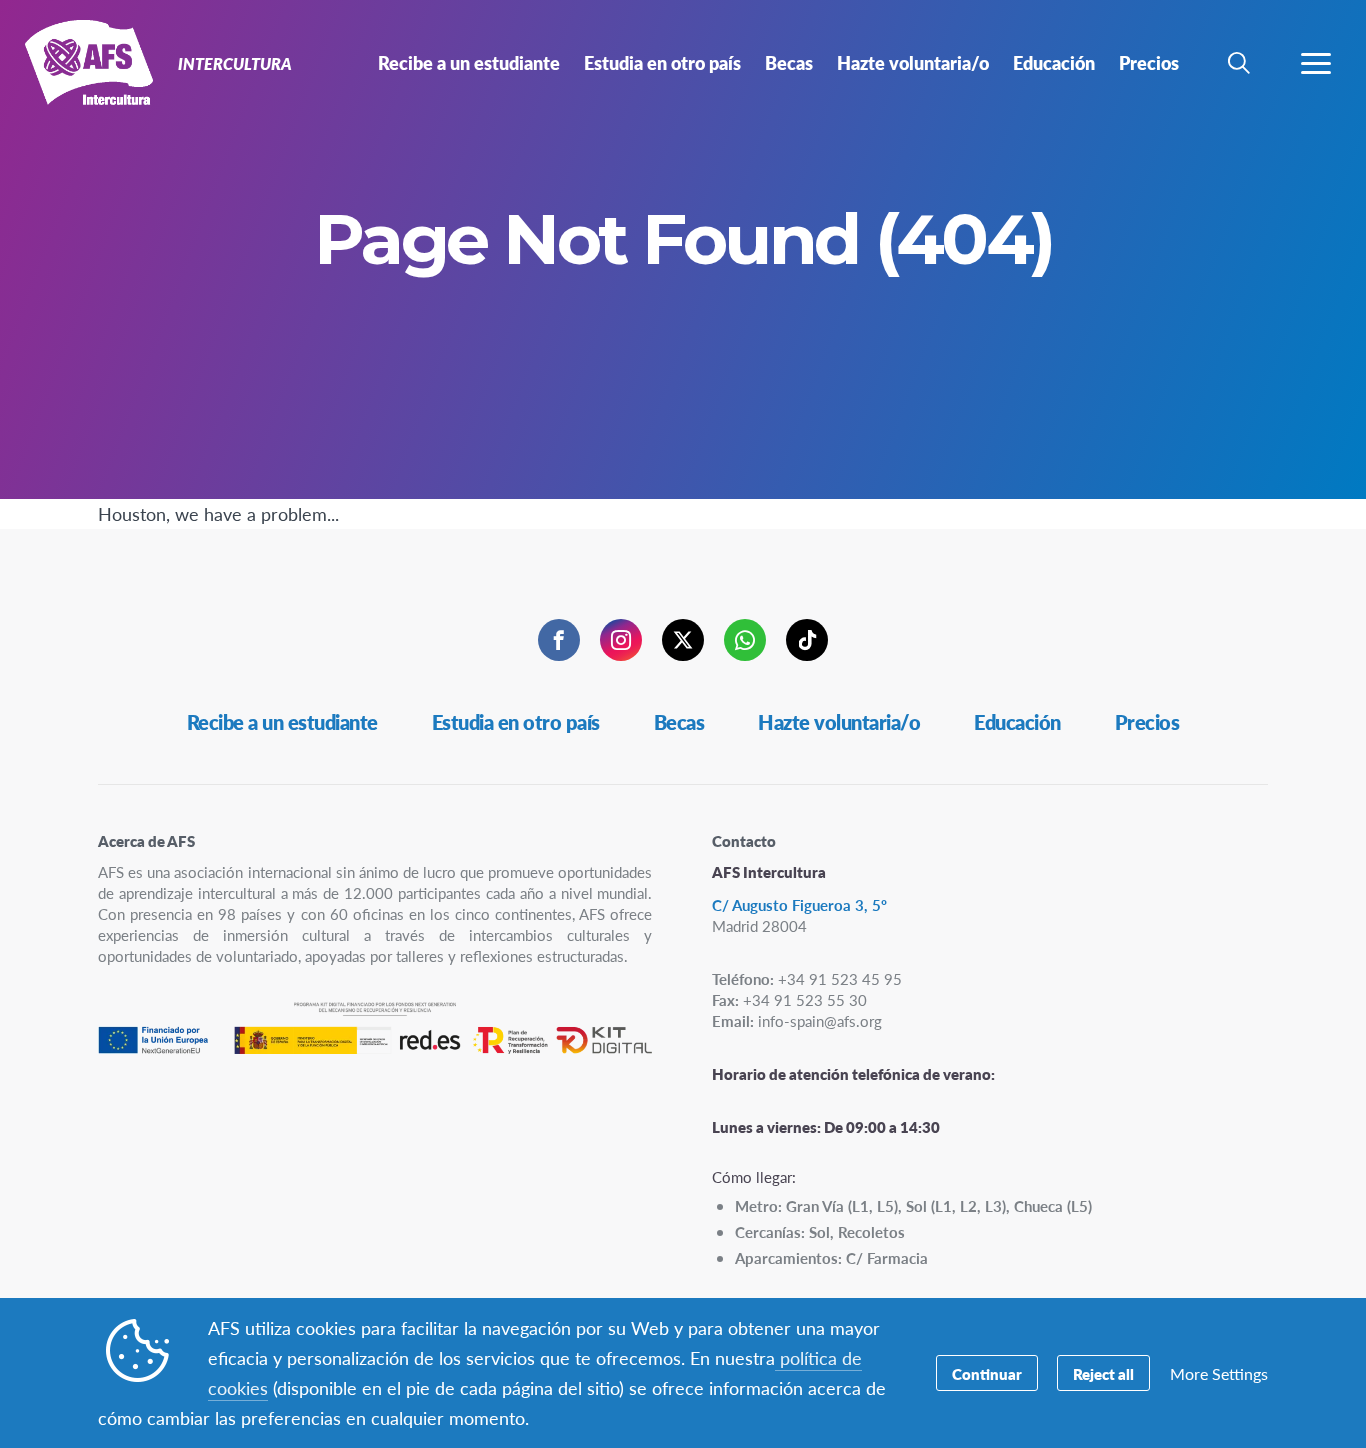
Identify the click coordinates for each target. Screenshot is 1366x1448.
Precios (1147, 722)
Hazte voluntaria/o (839, 722)
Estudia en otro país (516, 722)
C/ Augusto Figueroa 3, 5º (799, 904)
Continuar (987, 1373)
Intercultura (87, 68)
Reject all (1103, 1373)
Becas (679, 722)
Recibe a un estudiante (282, 722)
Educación (1017, 722)
